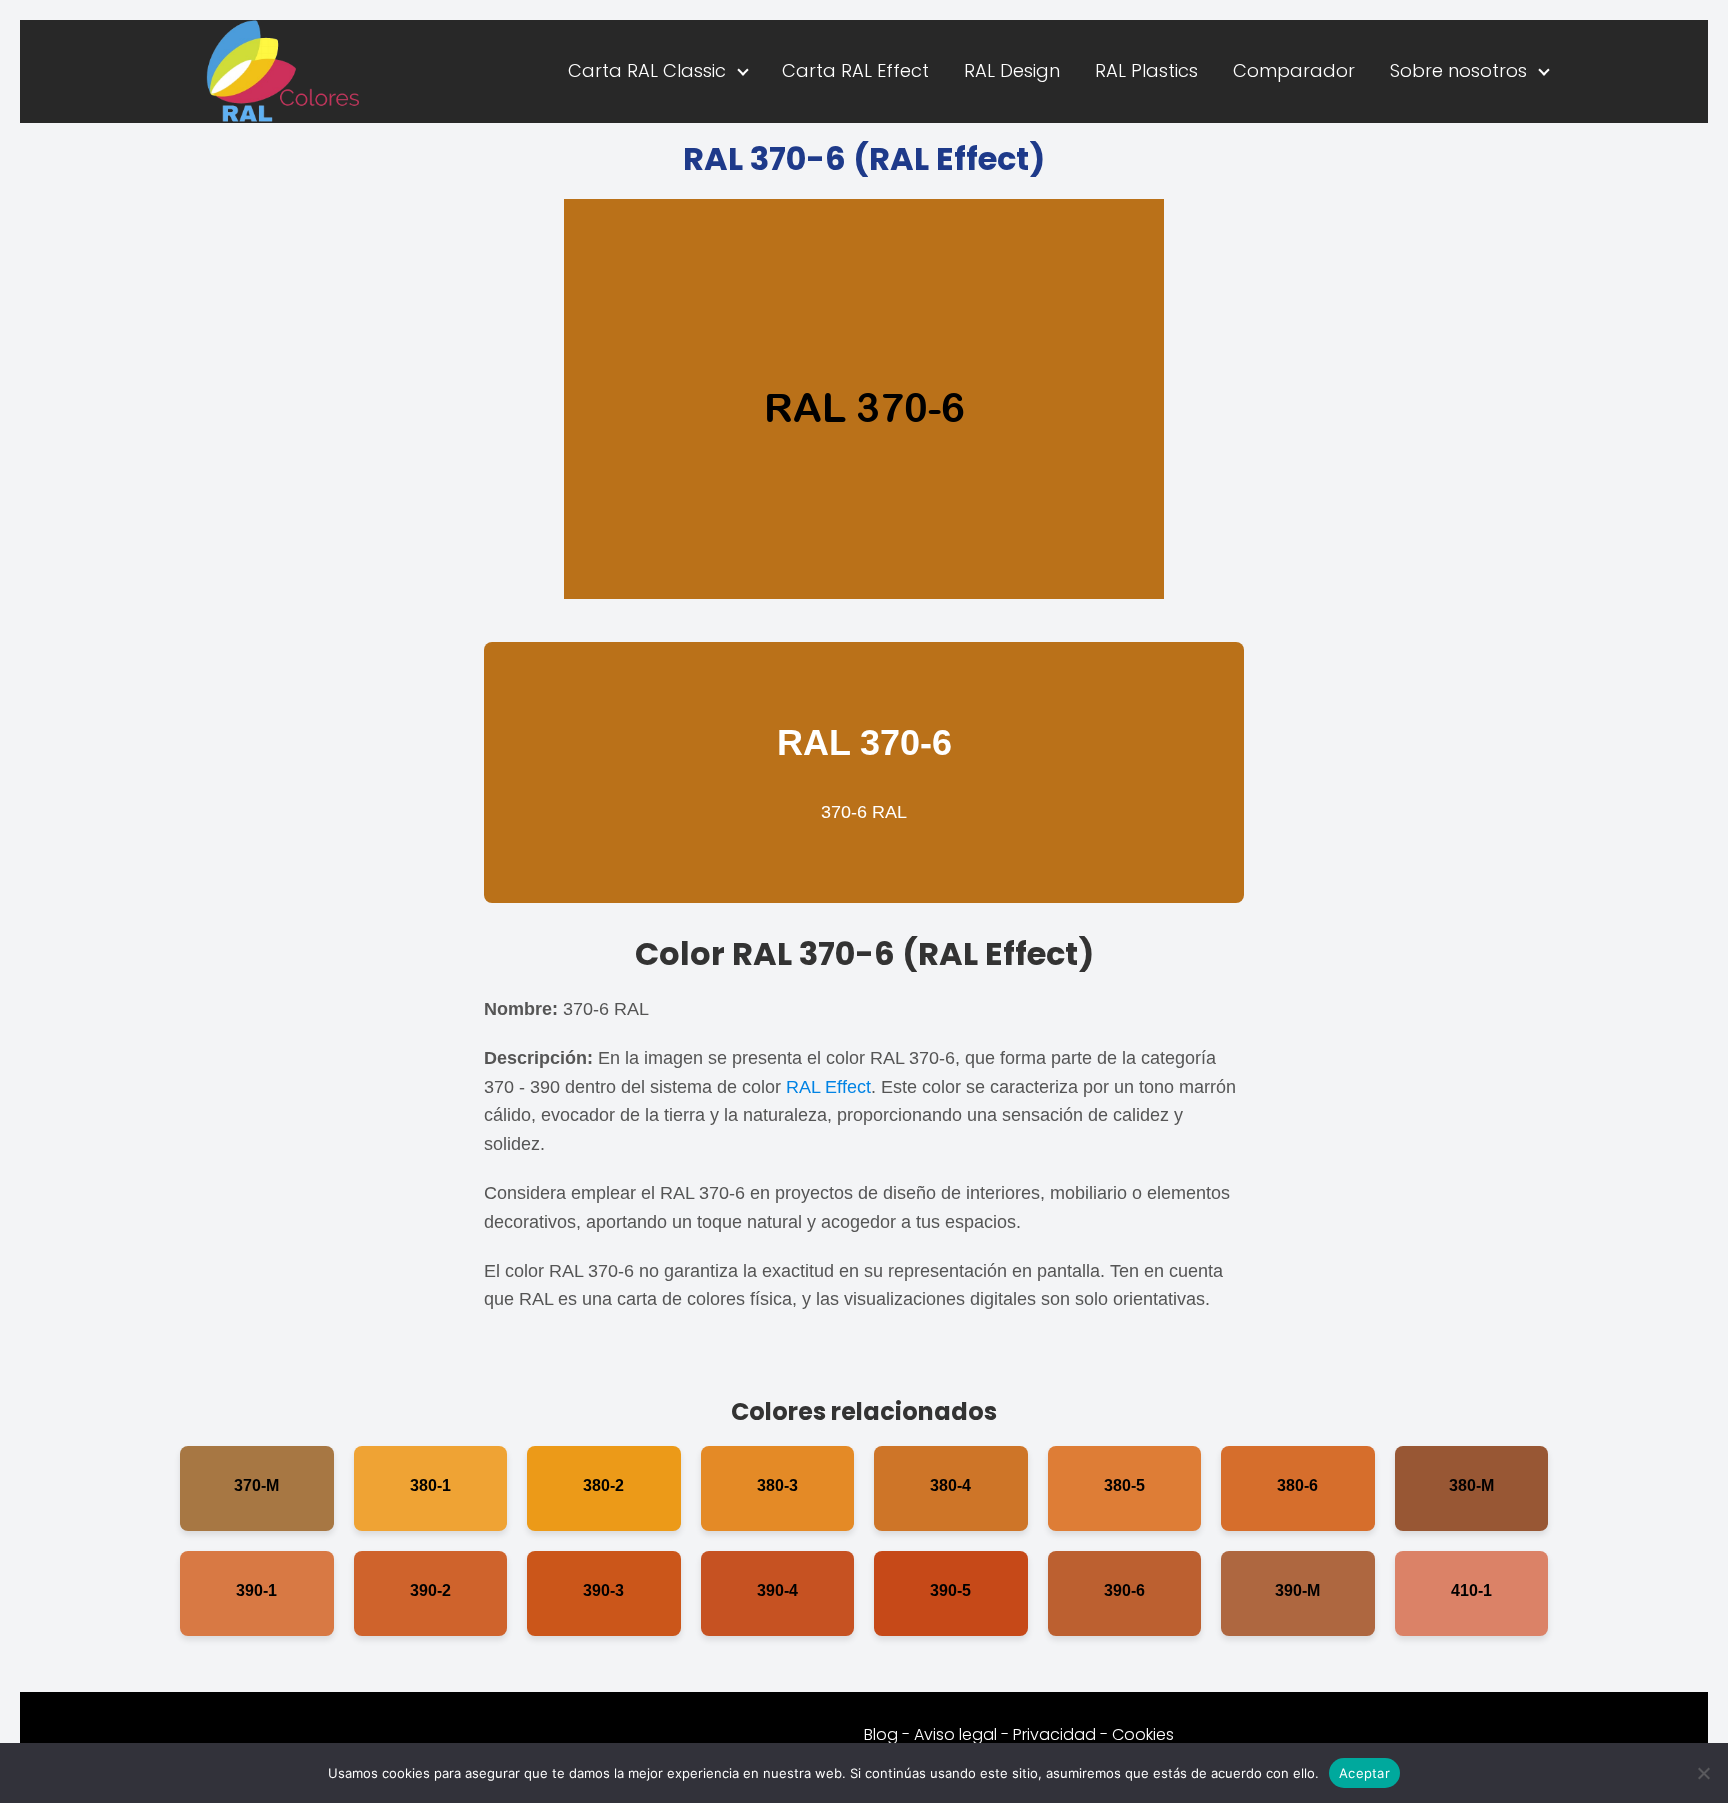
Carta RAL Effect (855, 70)
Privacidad (1054, 1734)
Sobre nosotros (1458, 70)
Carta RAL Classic (647, 70)
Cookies (1143, 1734)
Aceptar (1364, 1772)
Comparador (1294, 70)
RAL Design (1012, 70)
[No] (1703, 1773)
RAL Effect (828, 1087)
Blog (881, 1734)
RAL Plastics (1146, 70)
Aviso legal (955, 1734)
